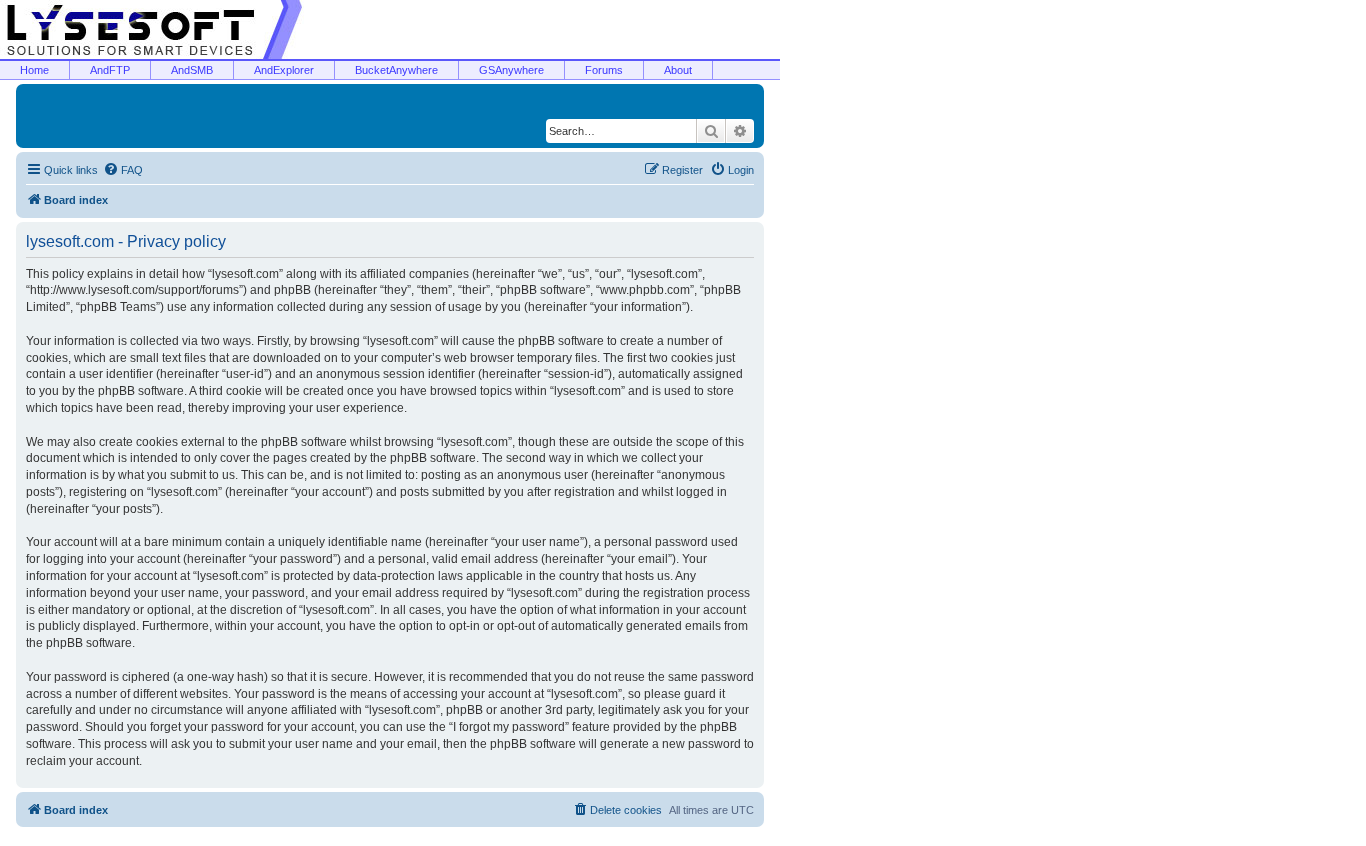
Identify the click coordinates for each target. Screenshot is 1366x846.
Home (34, 70)
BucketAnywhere (396, 70)
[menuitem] (123, 170)
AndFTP (110, 70)
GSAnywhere (511, 70)
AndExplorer (284, 70)
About (678, 70)
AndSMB (192, 70)
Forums (604, 70)
